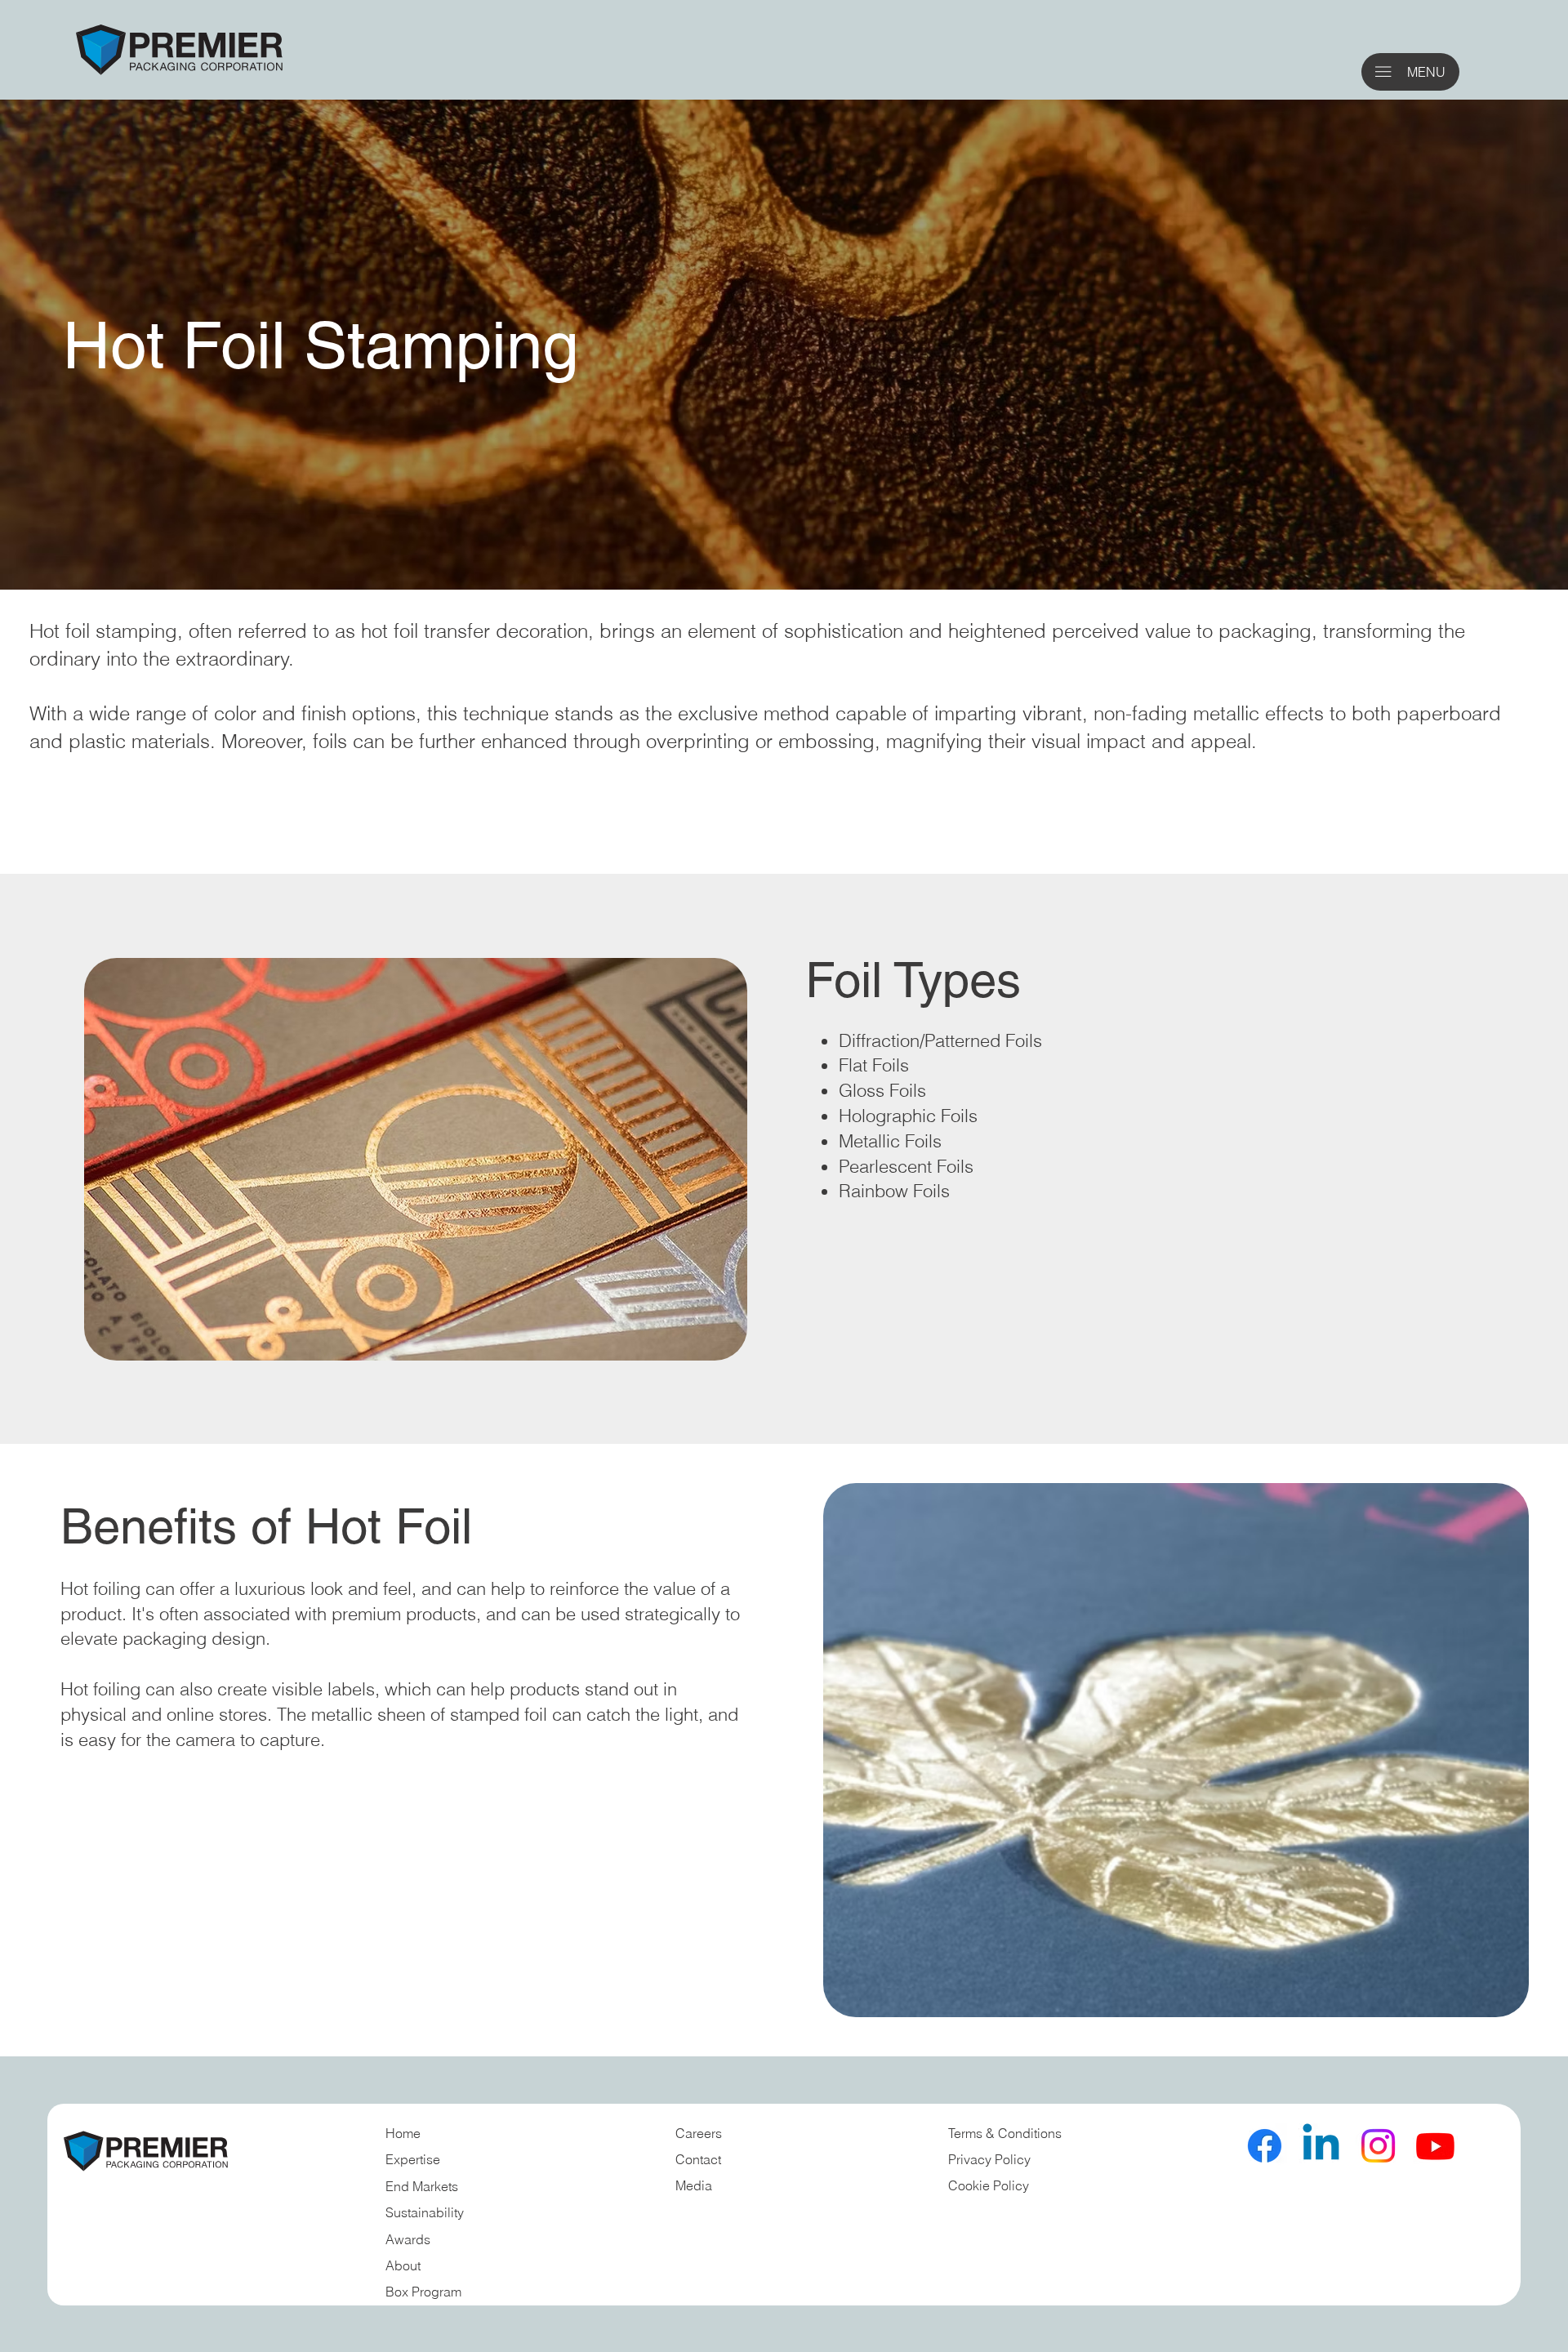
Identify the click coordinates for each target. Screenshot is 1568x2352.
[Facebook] (1265, 2146)
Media (694, 2185)
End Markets (422, 2186)
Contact (698, 2159)
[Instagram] (1378, 2146)
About (403, 2265)
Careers (699, 2133)
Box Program (423, 2292)
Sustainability (425, 2212)
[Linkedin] (1321, 2146)
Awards (408, 2239)
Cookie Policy (989, 2185)
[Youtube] (1435, 2146)
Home (403, 2133)
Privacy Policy (989, 2159)
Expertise (413, 2159)
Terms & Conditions (1007, 2133)
